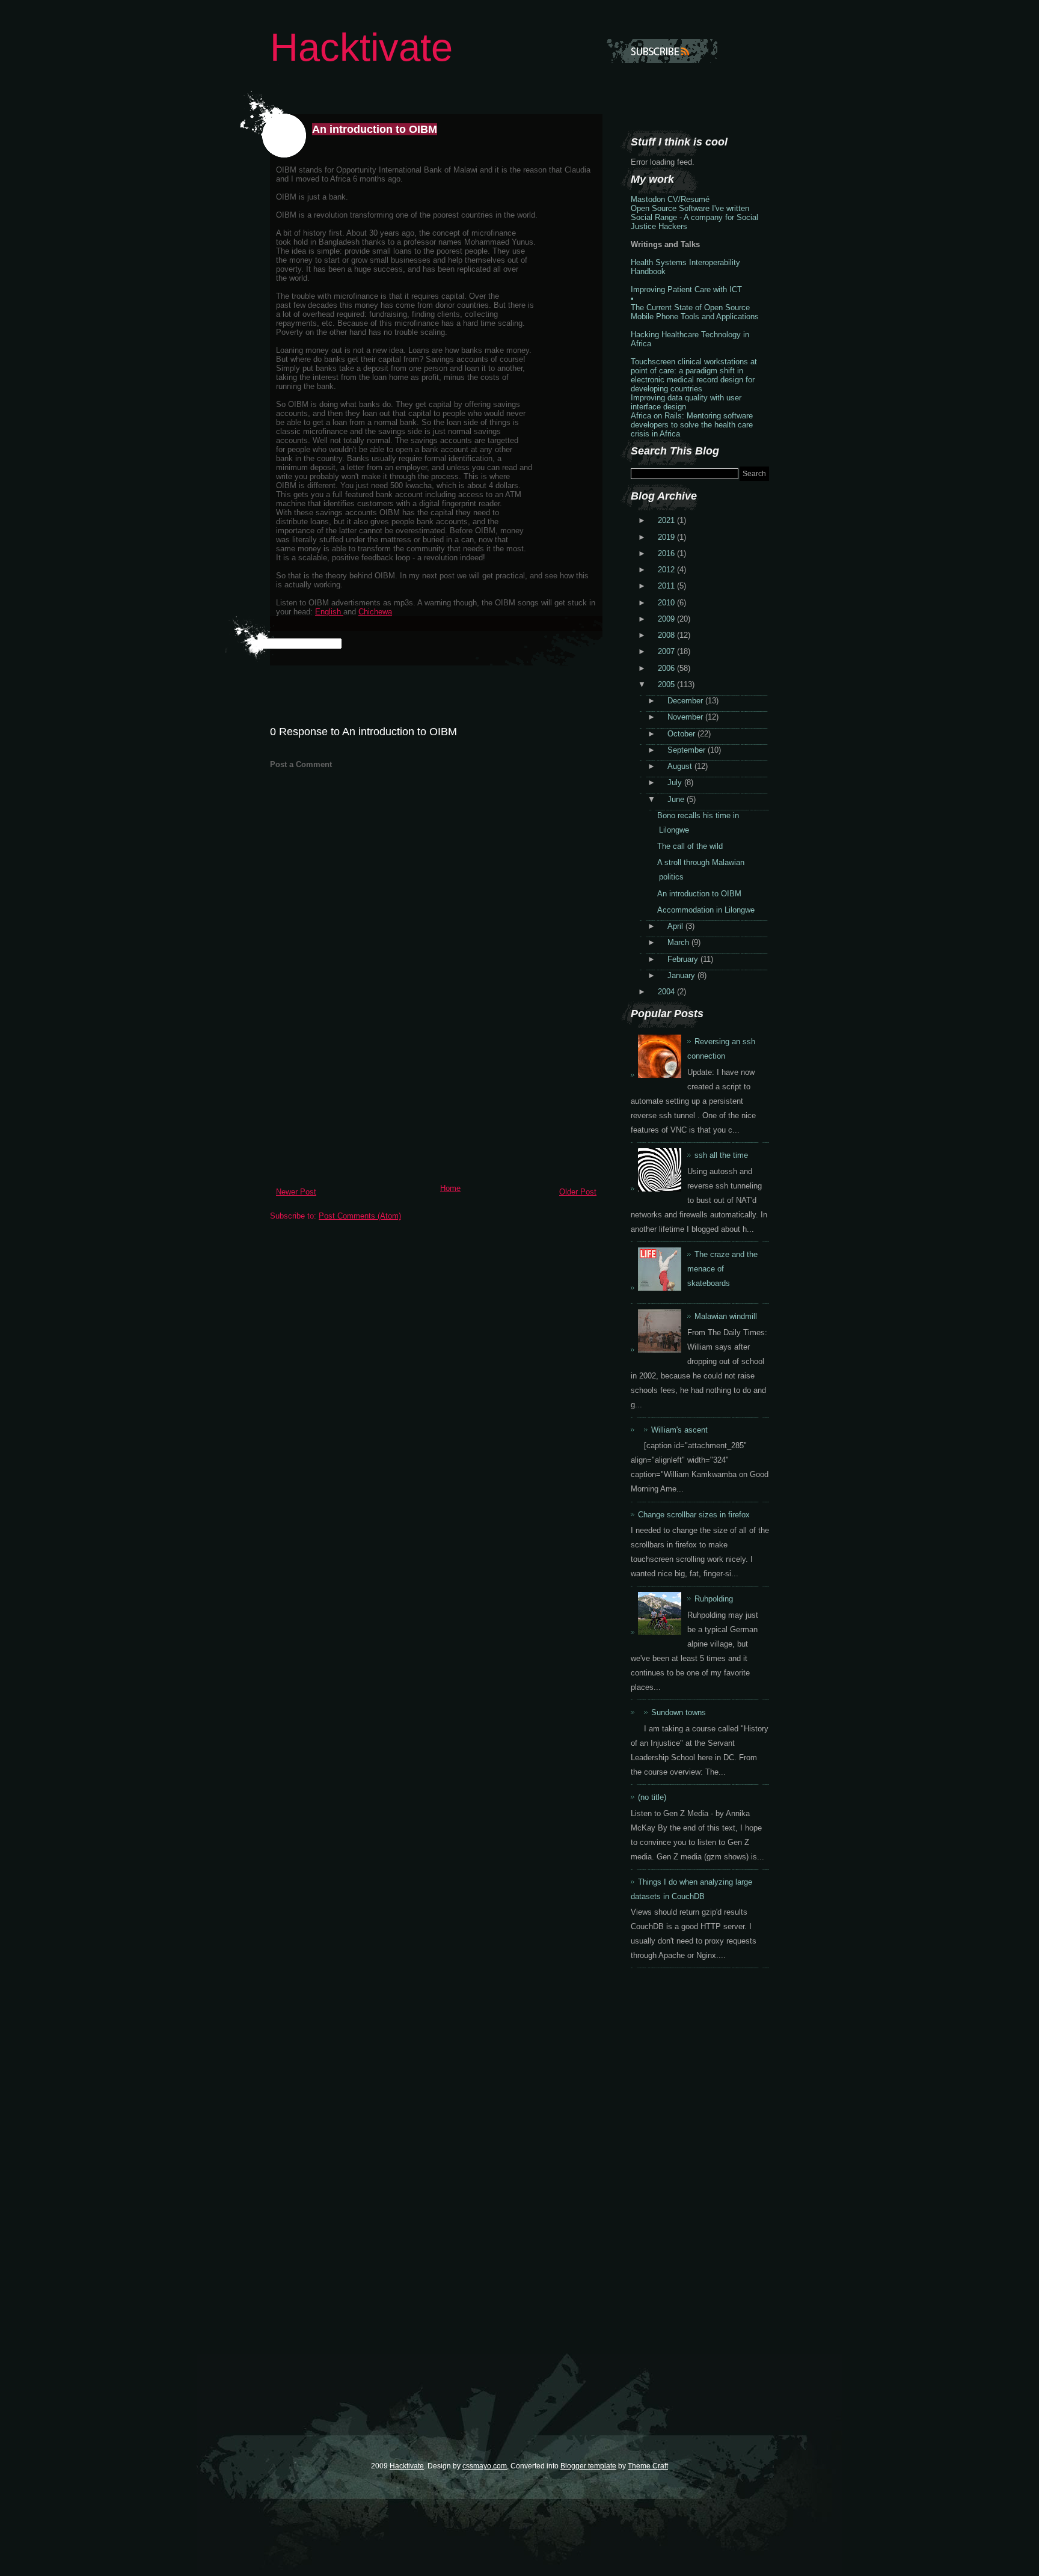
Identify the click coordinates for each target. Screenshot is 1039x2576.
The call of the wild (690, 846)
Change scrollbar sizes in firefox (694, 1515)
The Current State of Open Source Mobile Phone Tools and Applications (695, 312)
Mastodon (648, 199)
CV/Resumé (688, 199)
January (682, 975)
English (329, 612)
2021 (667, 520)
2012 (667, 570)
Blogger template (588, 2466)
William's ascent (679, 1430)
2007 (667, 651)
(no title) (652, 1797)
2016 (667, 553)
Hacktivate (361, 47)
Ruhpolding (714, 1599)
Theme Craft (648, 2466)
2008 (667, 635)
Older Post (578, 1192)
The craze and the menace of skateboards (722, 1269)
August (681, 766)
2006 (667, 668)
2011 (667, 586)
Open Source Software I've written (690, 208)
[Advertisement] (360, 1095)
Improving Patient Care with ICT (686, 289)
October (682, 734)
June (677, 799)
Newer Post (296, 1192)
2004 (667, 992)
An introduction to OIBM (375, 129)
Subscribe (662, 51)
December (686, 701)
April (676, 926)
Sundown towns (679, 1712)
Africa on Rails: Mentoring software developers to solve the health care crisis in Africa (692, 425)
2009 (667, 619)
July (676, 782)
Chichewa (375, 612)
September (688, 750)
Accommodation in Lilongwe (706, 910)
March (679, 942)
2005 (667, 684)
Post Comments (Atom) (360, 1216)
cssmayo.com (485, 2466)
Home (450, 1188)
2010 (667, 603)
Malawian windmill (726, 1316)
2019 (667, 537)
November (686, 717)
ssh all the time (721, 1155)
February (684, 959)
